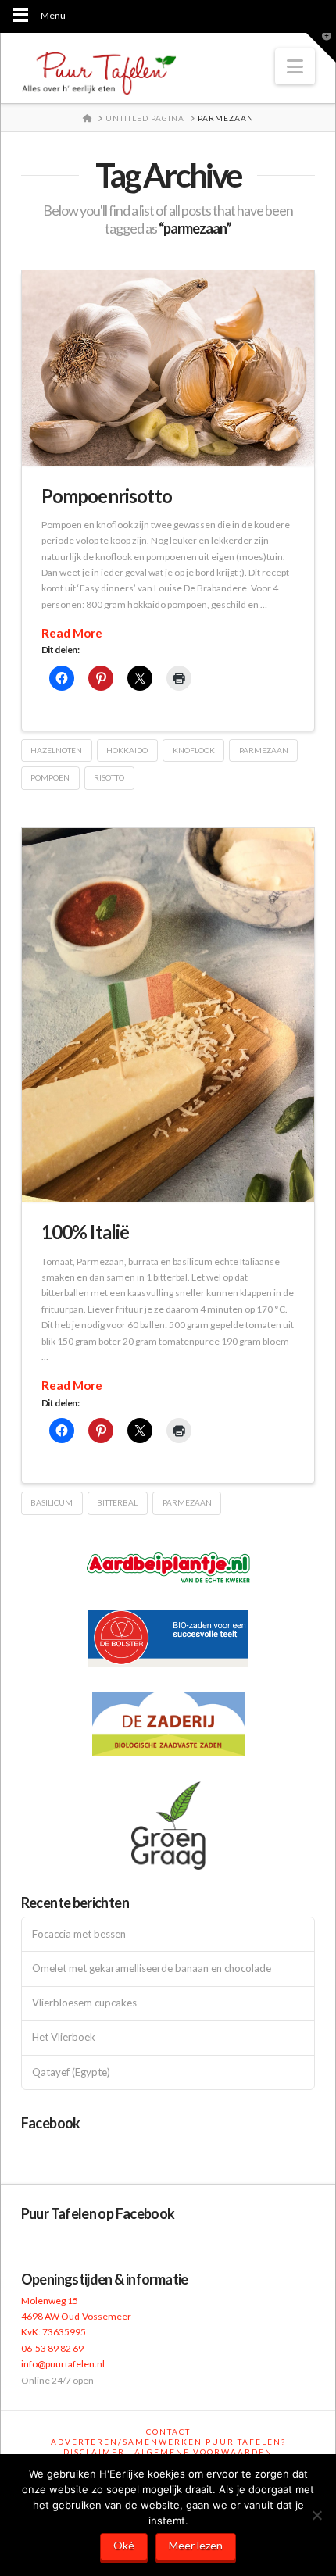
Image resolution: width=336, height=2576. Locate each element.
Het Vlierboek (64, 2037)
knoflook (194, 750)
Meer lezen (196, 2545)
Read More (72, 633)
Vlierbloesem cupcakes (84, 2003)
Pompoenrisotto (107, 496)
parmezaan (264, 750)
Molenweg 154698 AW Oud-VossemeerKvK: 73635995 (76, 2317)
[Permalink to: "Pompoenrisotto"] (168, 368)
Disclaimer (94, 2452)
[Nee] (316, 2515)
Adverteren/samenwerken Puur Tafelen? (168, 2442)
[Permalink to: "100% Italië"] (168, 1015)
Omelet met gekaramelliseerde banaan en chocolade (152, 1969)
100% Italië (86, 1232)
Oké (124, 2545)
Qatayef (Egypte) (71, 2072)
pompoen (50, 777)
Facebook (51, 2123)
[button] (295, 66)
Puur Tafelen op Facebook (98, 2213)
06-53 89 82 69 (52, 2348)
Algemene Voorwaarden (204, 2452)
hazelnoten (56, 750)
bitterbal (117, 1502)
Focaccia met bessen (79, 1934)
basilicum (52, 1502)
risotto (109, 777)
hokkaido (127, 750)
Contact (168, 2431)
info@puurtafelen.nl (63, 2364)
